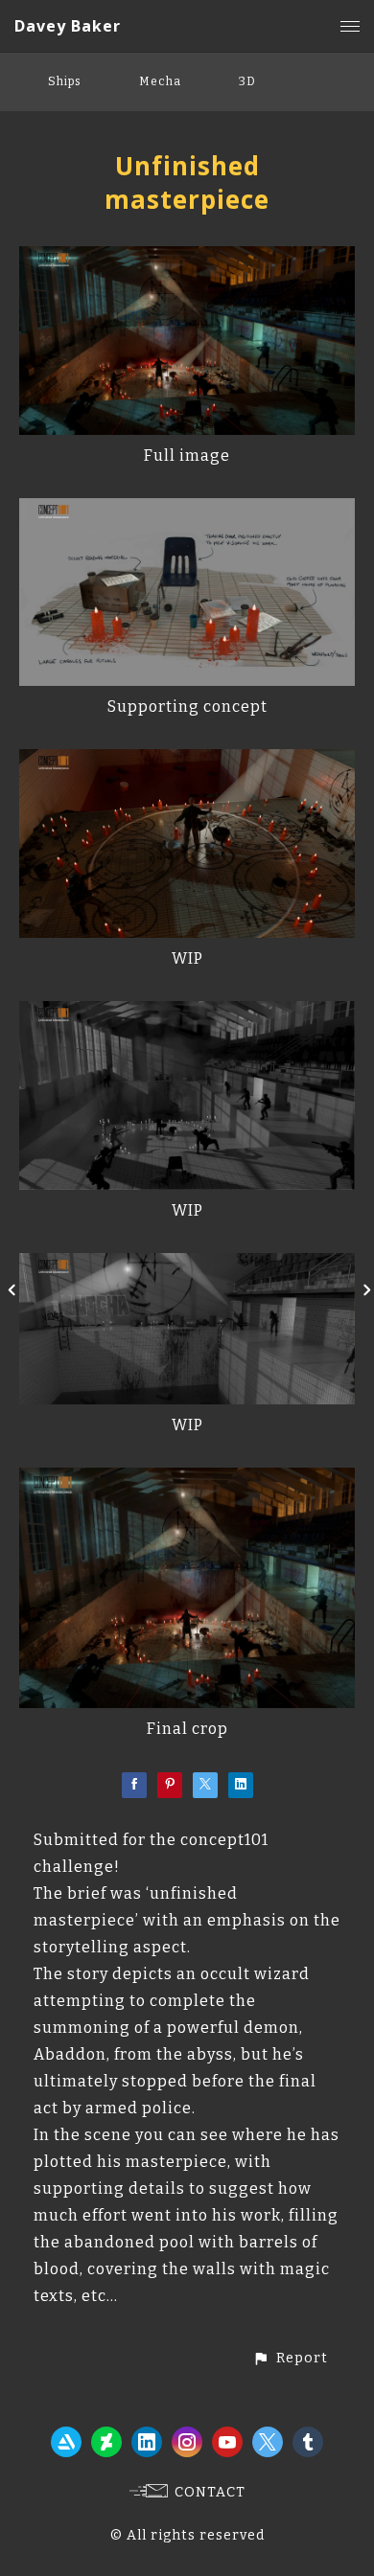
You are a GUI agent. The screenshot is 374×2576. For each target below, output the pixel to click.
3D (247, 81)
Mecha (160, 81)
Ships (65, 81)
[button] (290, 2358)
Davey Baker (68, 26)
